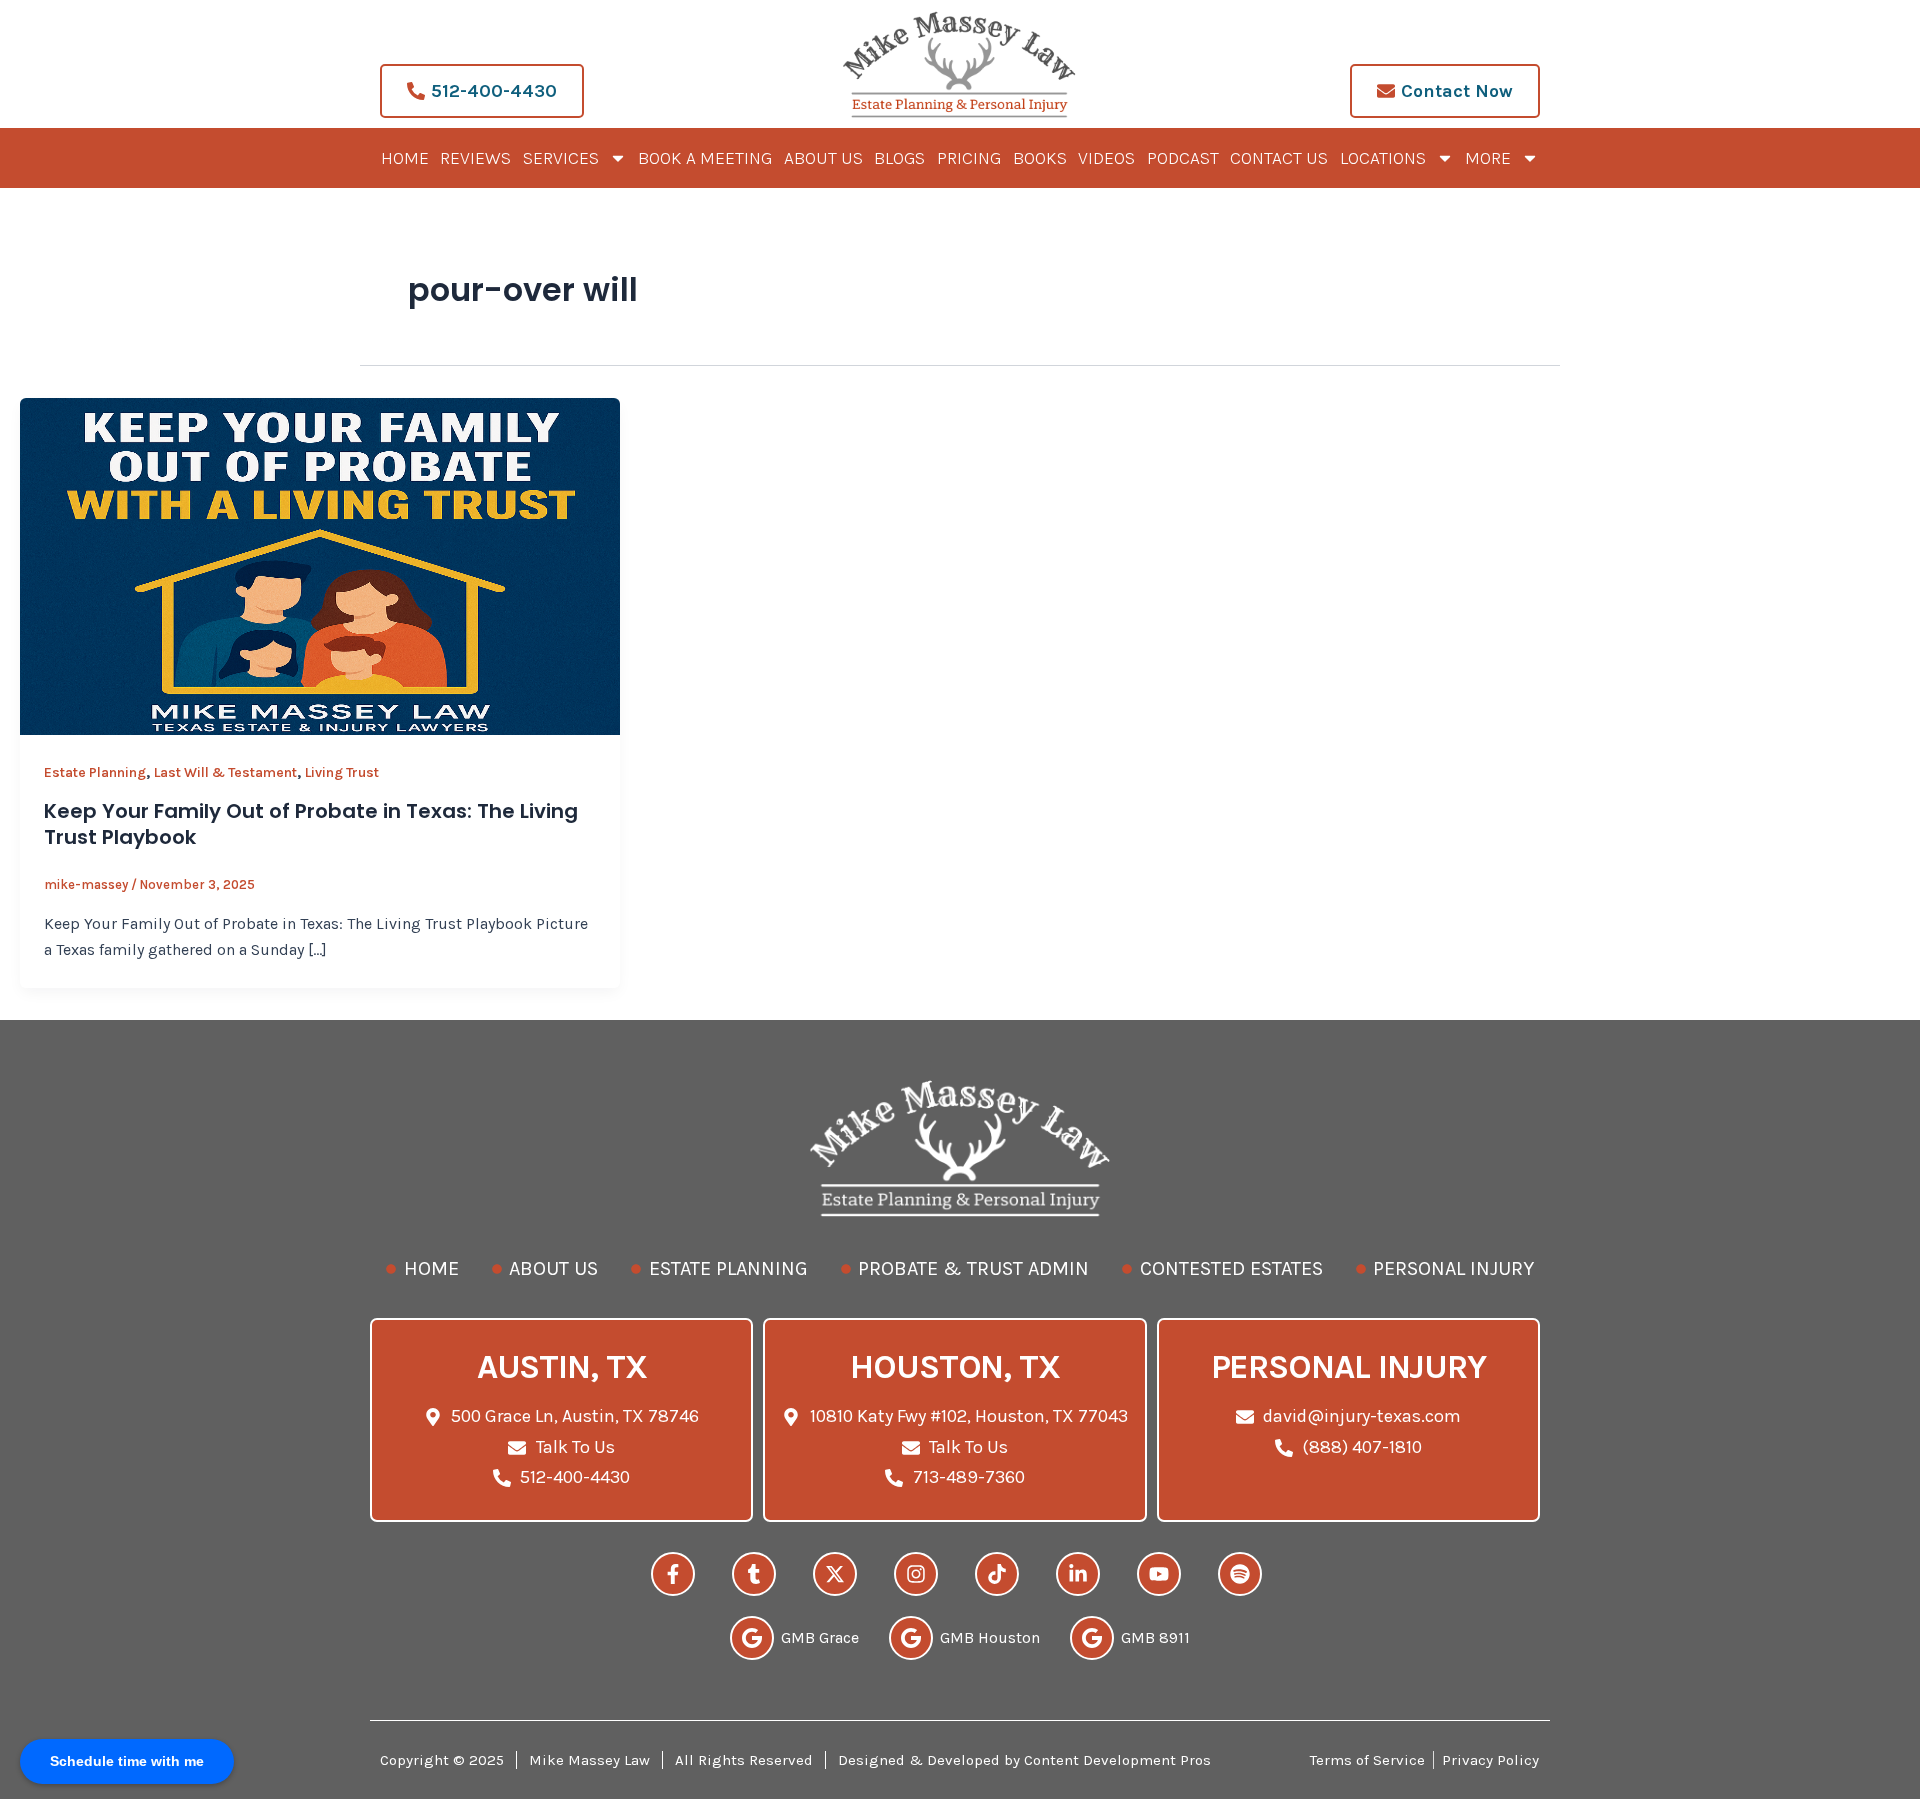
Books (1040, 158)
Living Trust (342, 772)
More (1488, 158)
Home (405, 158)
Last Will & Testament (225, 772)
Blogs (899, 158)
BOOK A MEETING (705, 158)
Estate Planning (95, 772)
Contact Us (1279, 158)
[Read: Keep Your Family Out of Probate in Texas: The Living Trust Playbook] (320, 564)
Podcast (1183, 158)
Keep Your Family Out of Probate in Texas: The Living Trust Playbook (311, 824)
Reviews (475, 158)
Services (561, 158)
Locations (1383, 158)
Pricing (969, 158)
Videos (1106, 158)
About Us (823, 158)
